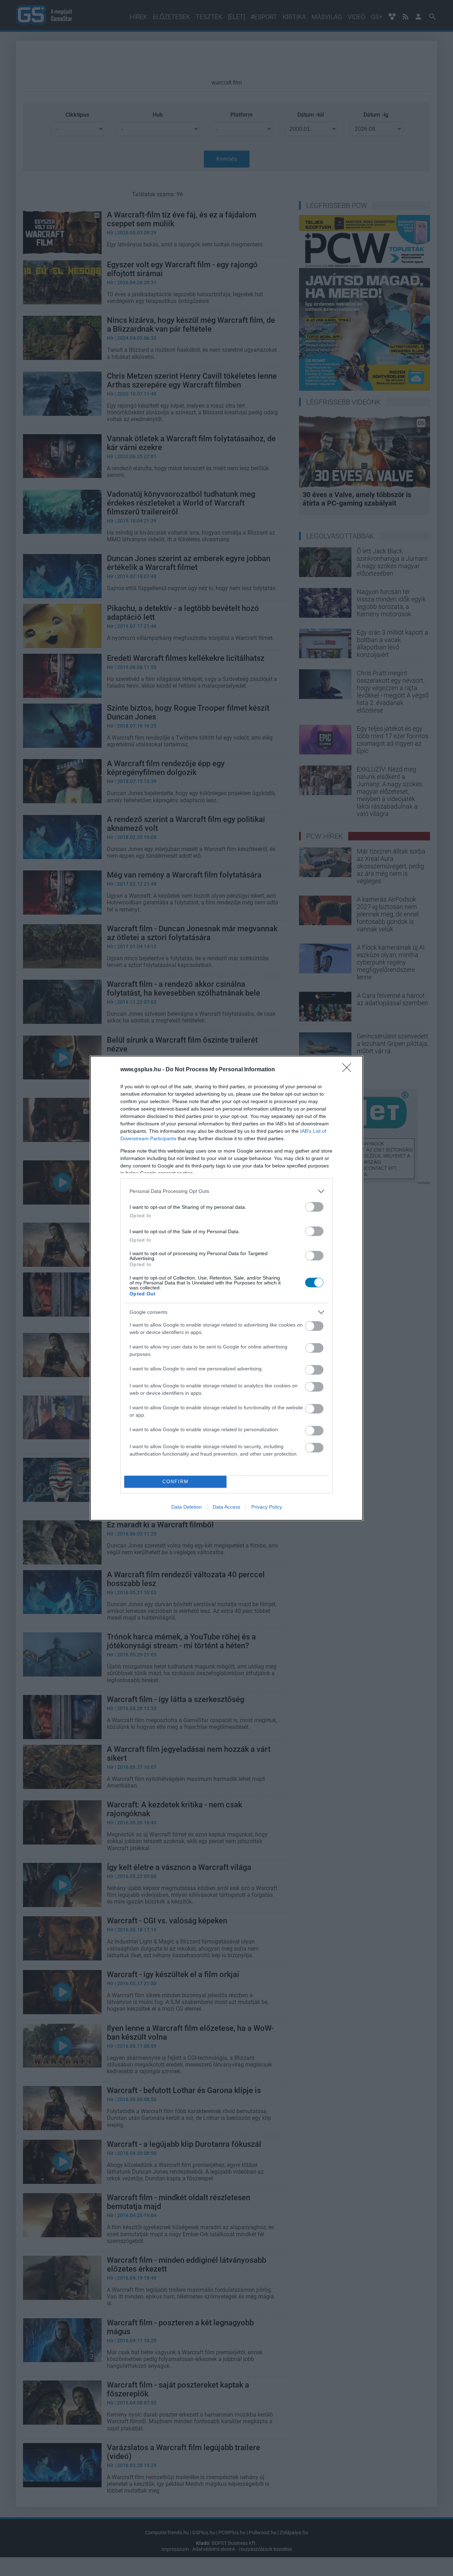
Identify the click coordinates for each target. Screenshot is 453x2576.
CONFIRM (176, 1482)
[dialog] (226, 1288)
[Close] (349, 1070)
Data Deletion (187, 1507)
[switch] (314, 1207)
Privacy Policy (267, 1507)
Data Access (226, 1507)
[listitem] (226, 1191)
